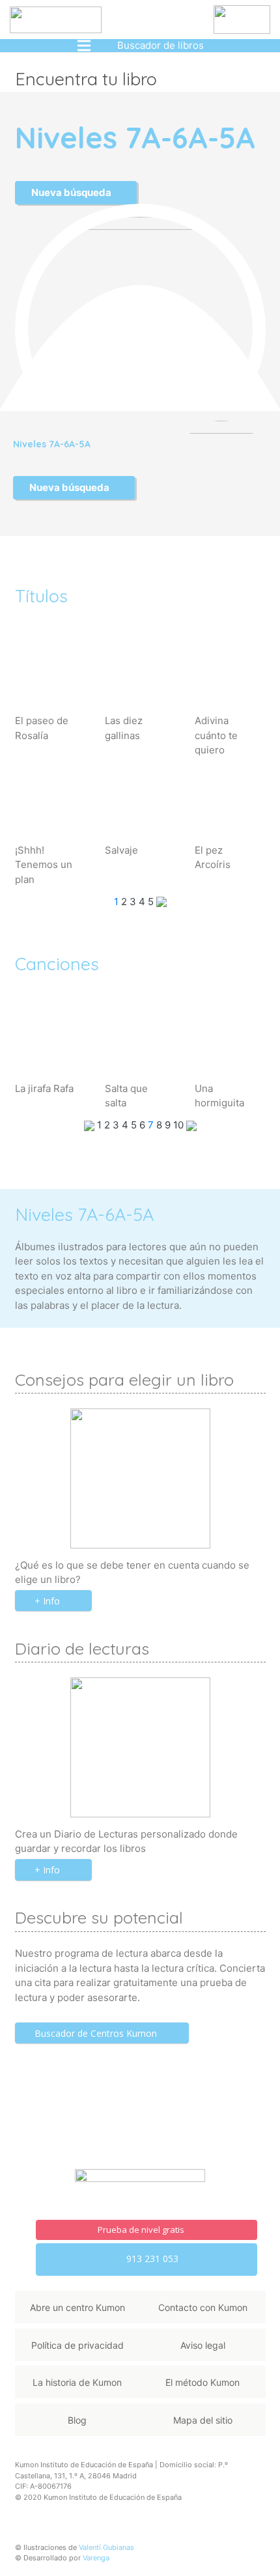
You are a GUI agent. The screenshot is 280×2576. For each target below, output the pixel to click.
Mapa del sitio (203, 2420)
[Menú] (84, 46)
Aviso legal (203, 2345)
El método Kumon (203, 2382)
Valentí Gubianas (106, 2547)
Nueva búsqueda (72, 192)
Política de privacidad (77, 2345)
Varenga (96, 2558)
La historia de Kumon (77, 2382)
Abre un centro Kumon (77, 2307)
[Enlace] (56, 20)
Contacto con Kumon (203, 2307)
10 (180, 1125)
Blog (77, 2420)
